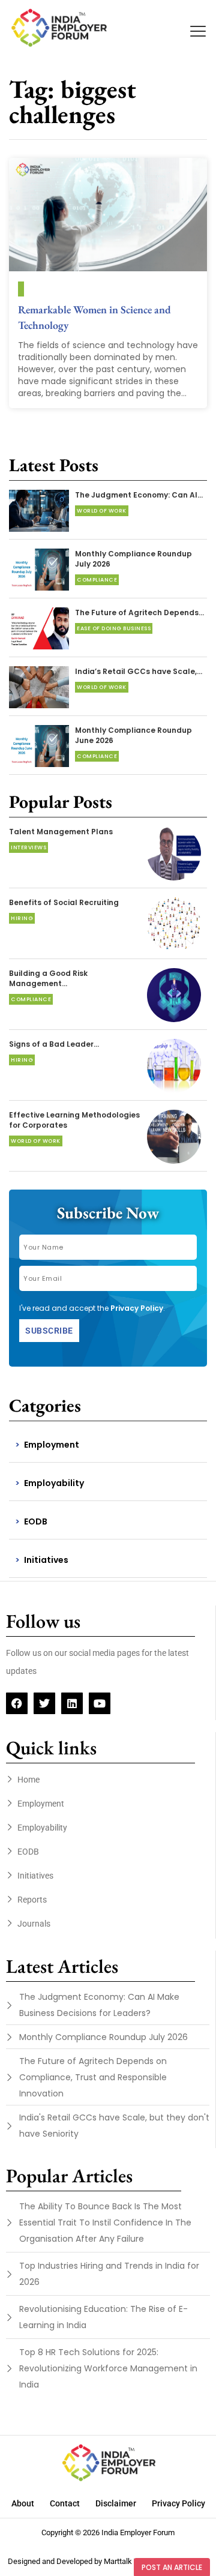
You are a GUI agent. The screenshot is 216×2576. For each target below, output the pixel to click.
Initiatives (46, 1560)
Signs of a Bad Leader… (54, 1044)
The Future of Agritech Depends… (139, 612)
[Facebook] (17, 1703)
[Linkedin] (72, 1703)
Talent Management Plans (61, 832)
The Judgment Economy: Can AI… (139, 495)
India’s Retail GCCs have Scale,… (139, 671)
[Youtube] (100, 1703)
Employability (54, 1483)
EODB (36, 1521)
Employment (52, 1445)
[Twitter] (44, 1703)
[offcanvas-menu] (198, 32)
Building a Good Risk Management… (48, 978)
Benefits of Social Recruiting (64, 902)
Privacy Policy (137, 1308)
